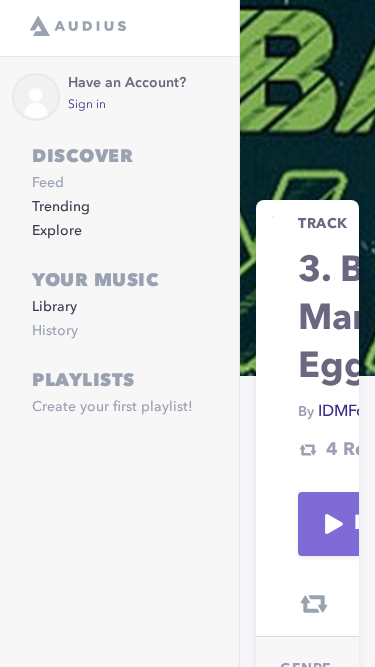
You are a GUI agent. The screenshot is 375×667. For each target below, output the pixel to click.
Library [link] (54, 307)
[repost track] (314, 604)
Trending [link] (61, 207)
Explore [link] (57, 231)
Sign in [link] (87, 105)
